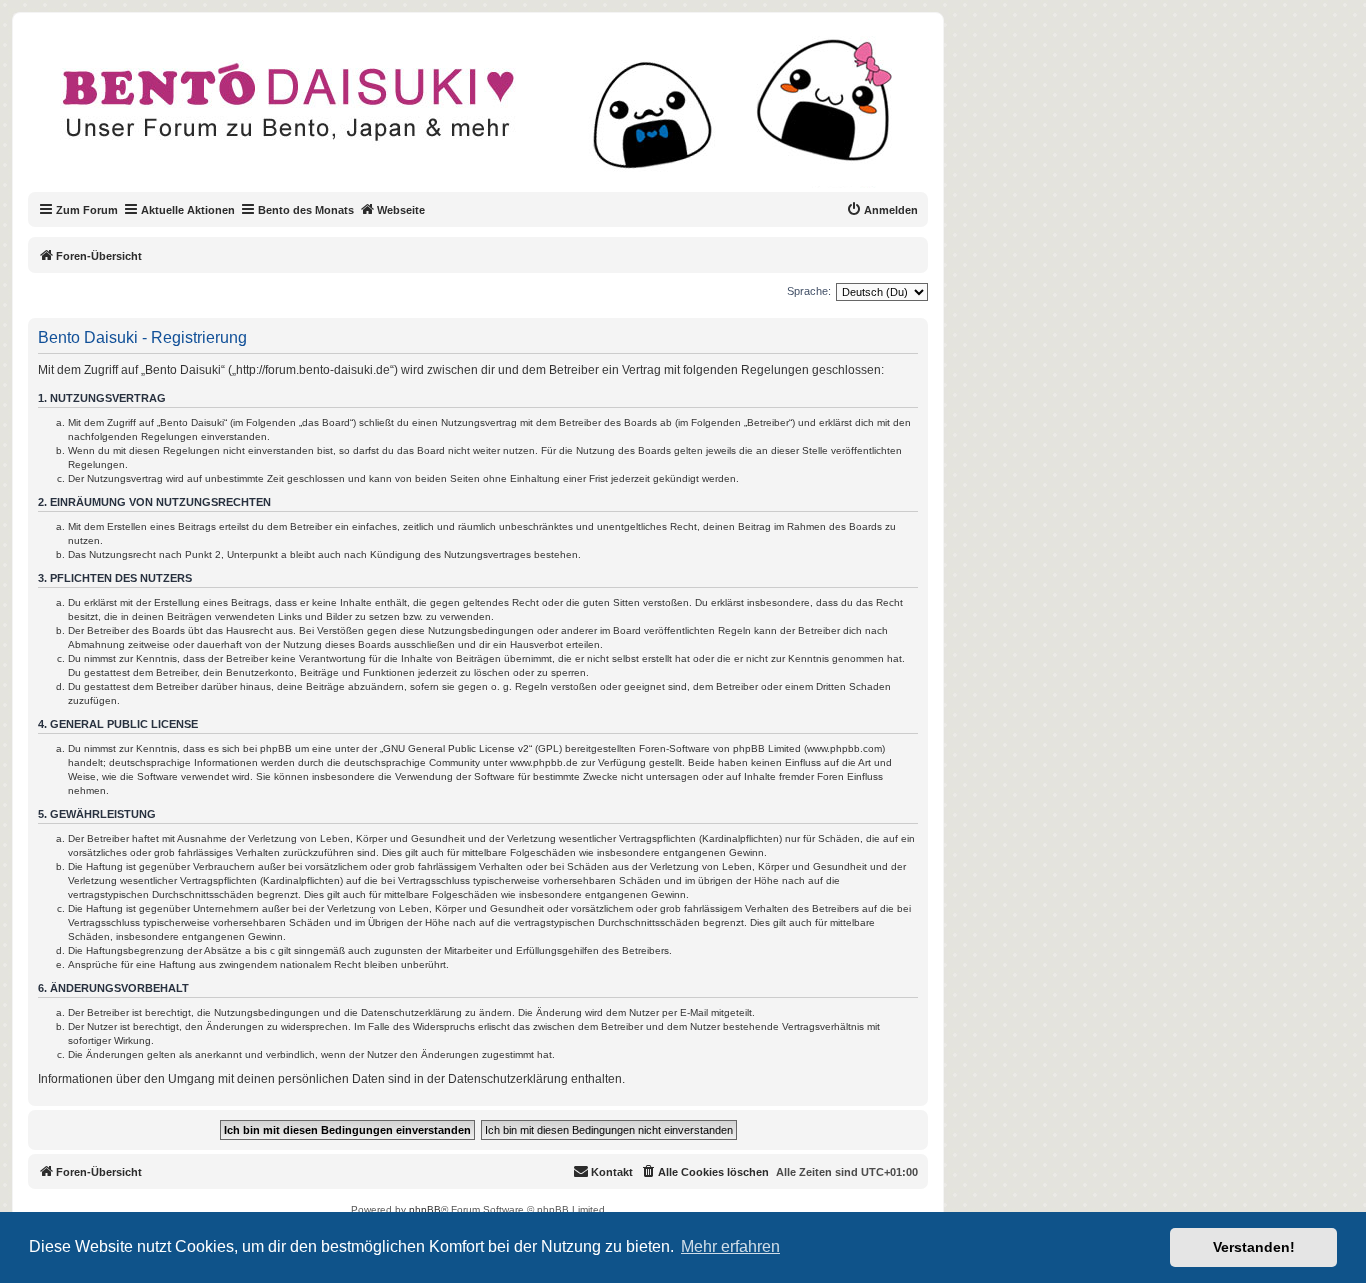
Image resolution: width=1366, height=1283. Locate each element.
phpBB (425, 1209)
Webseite (401, 210)
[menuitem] (882, 210)
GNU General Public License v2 (456, 748)
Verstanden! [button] (1254, 1247)
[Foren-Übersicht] (494, 114)
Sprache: (809, 291)
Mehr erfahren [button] (730, 1246)
